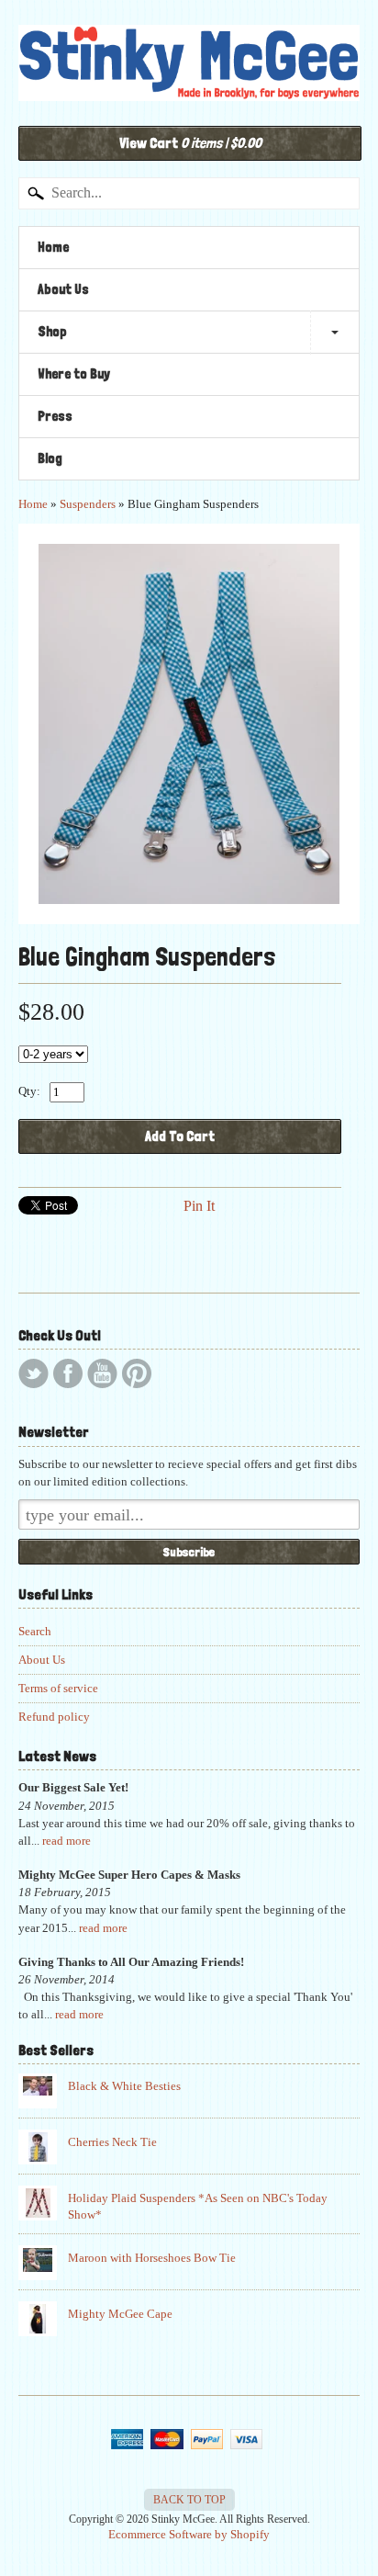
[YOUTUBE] (102, 1373)
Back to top (189, 2500)
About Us (63, 289)
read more (67, 1841)
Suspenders (88, 504)
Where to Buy (74, 374)
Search (35, 1632)
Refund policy (54, 1717)
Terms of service (58, 1689)
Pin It (199, 1206)
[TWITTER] (33, 1373)
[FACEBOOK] (68, 1373)
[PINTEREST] (137, 1373)
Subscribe (189, 1552)
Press (55, 416)
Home (53, 247)
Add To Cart (180, 1136)
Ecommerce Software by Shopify (189, 2535)
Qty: (29, 1091)
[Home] (189, 81)
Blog (50, 458)
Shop (52, 332)
